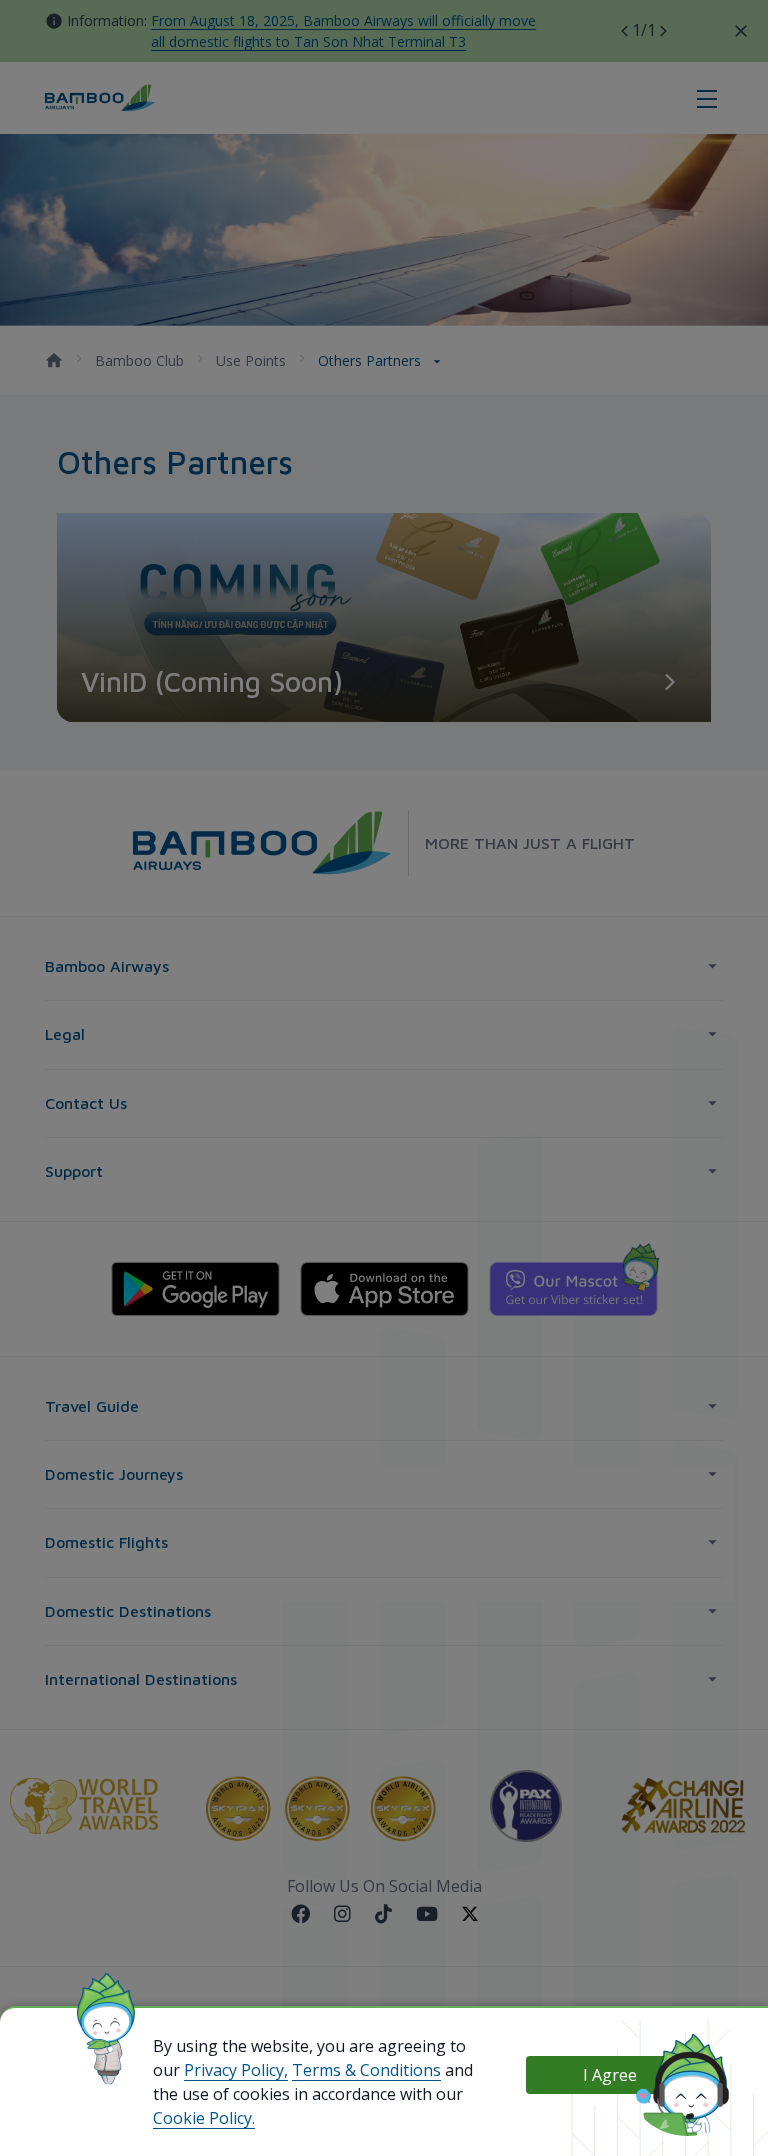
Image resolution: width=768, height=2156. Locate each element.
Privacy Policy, (236, 2070)
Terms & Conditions (366, 2070)
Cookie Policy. (204, 2118)
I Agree (610, 2075)
